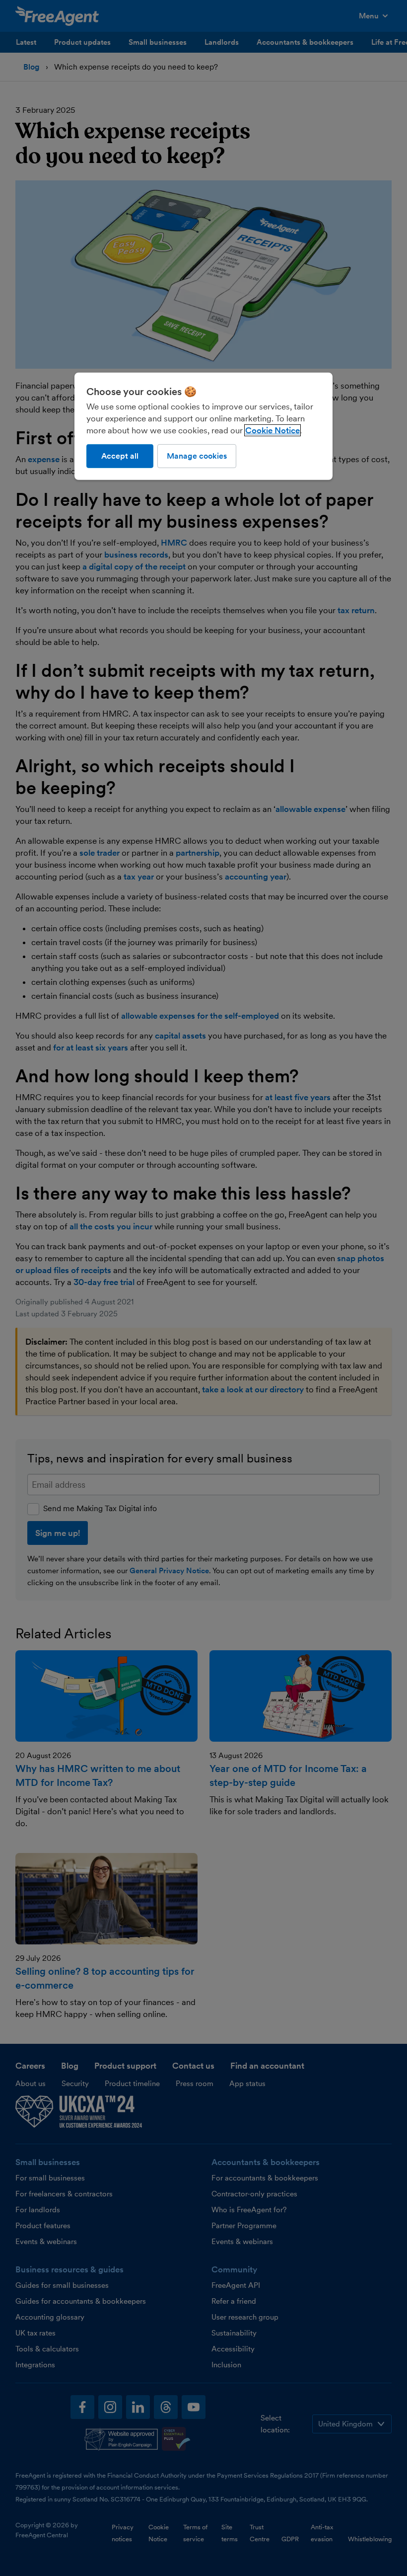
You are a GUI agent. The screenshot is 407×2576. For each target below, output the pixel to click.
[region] (203, 426)
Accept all (120, 455)
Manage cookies (197, 455)
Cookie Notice (272, 430)
